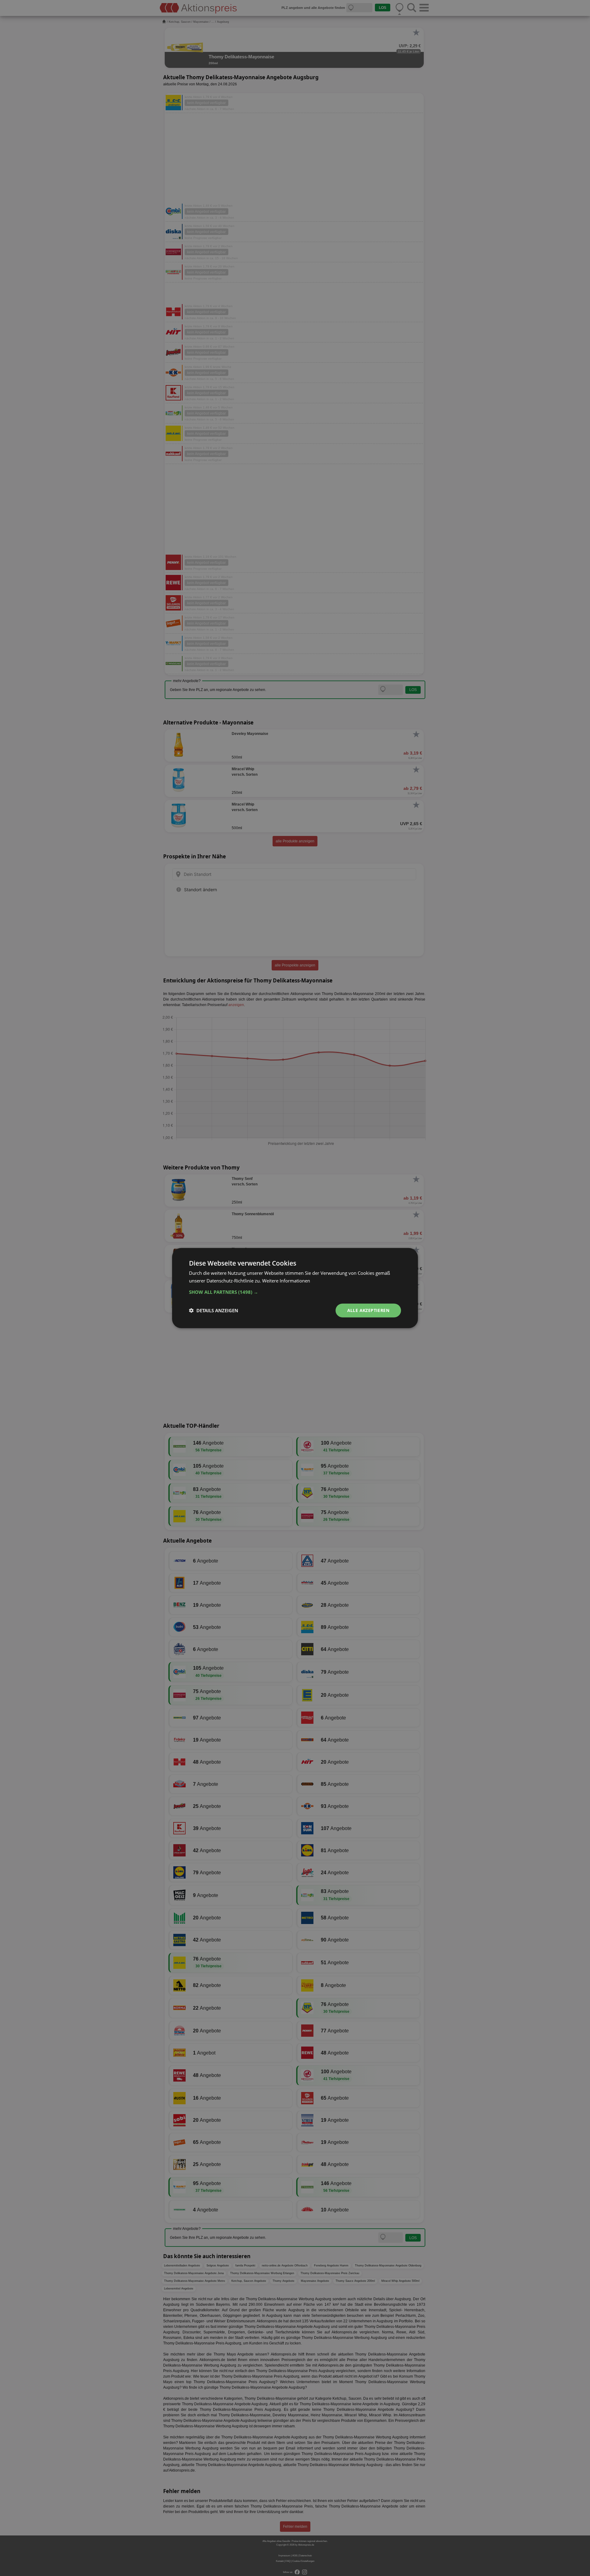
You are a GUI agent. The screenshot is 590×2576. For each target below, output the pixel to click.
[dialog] (295, 1288)
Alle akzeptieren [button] (368, 1310)
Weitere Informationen (286, 1281)
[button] (295, 1292)
